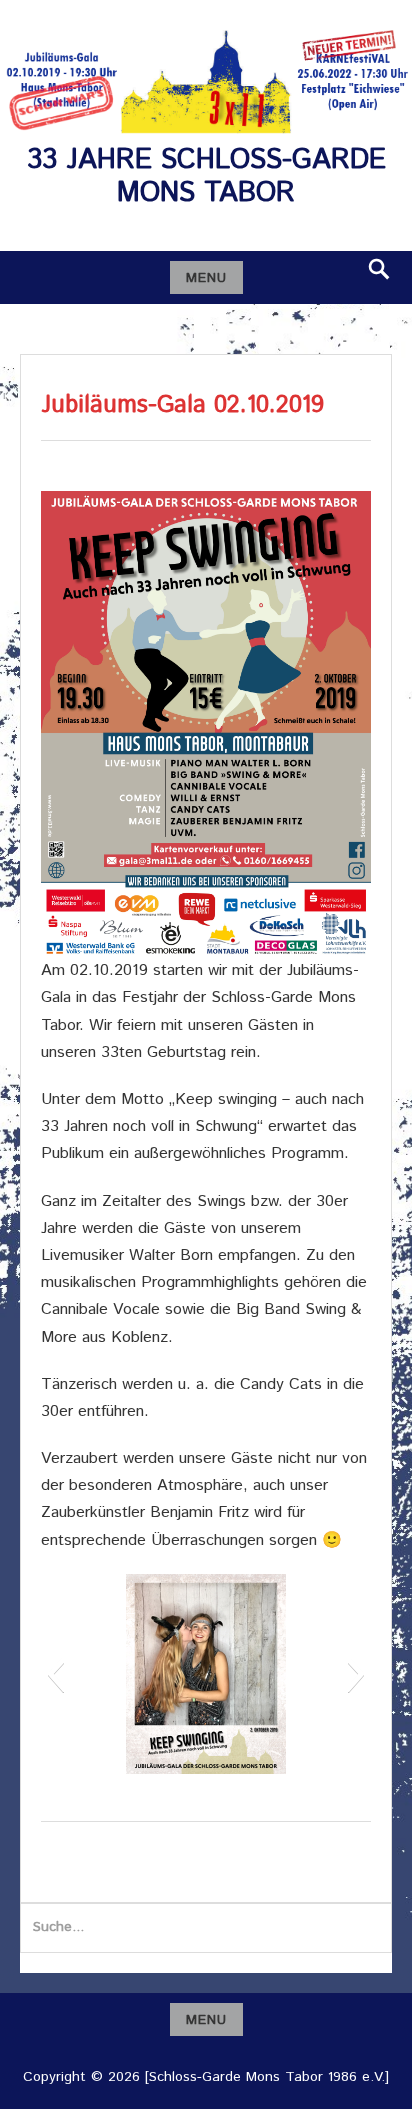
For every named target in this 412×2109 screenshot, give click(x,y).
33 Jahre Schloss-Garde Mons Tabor (206, 177)
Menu (206, 278)
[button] (55, 1674)
